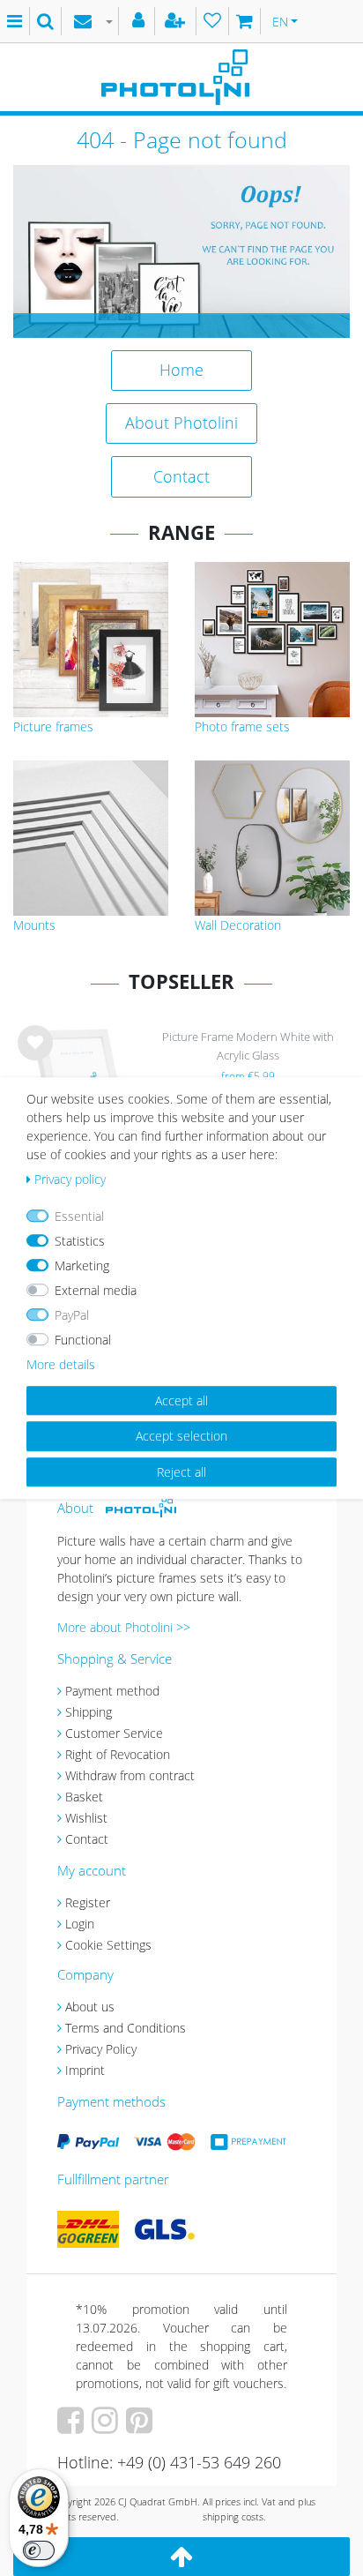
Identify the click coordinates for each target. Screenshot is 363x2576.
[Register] (177, 21)
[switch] (39, 2550)
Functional (83, 1340)
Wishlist (86, 1818)
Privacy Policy (101, 2049)
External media (96, 1290)
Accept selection (181, 1436)
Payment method (112, 1691)
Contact (181, 476)
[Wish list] (213, 21)
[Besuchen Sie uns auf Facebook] (73, 2426)
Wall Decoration (238, 925)
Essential (79, 1216)
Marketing (82, 1266)
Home (181, 370)
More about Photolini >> (124, 1627)
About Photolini (181, 423)
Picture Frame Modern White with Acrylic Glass (248, 1046)
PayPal (72, 1315)
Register (88, 1902)
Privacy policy (70, 1179)
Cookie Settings (108, 1945)
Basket (84, 1797)
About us (90, 2007)
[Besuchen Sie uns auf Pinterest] (141, 2426)
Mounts (34, 925)
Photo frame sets (242, 726)
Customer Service (114, 1733)
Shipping (89, 1712)
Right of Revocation (118, 1754)
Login (80, 1924)
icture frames (57, 726)
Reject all (181, 1472)
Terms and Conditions (126, 2028)
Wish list (35, 1057)
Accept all (181, 1400)
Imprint (85, 2070)
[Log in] (141, 21)
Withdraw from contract (130, 1775)
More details (61, 1364)
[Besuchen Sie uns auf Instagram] (107, 2426)
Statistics (80, 1241)
